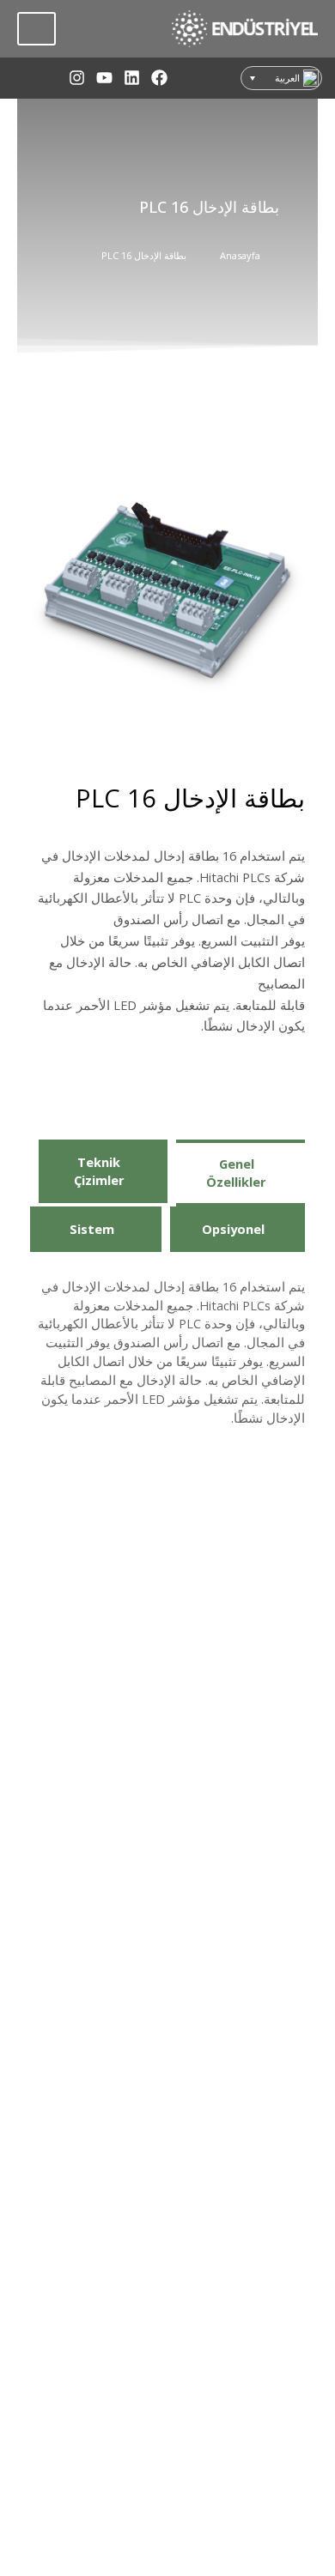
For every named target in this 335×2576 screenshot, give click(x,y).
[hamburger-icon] (37, 29)
